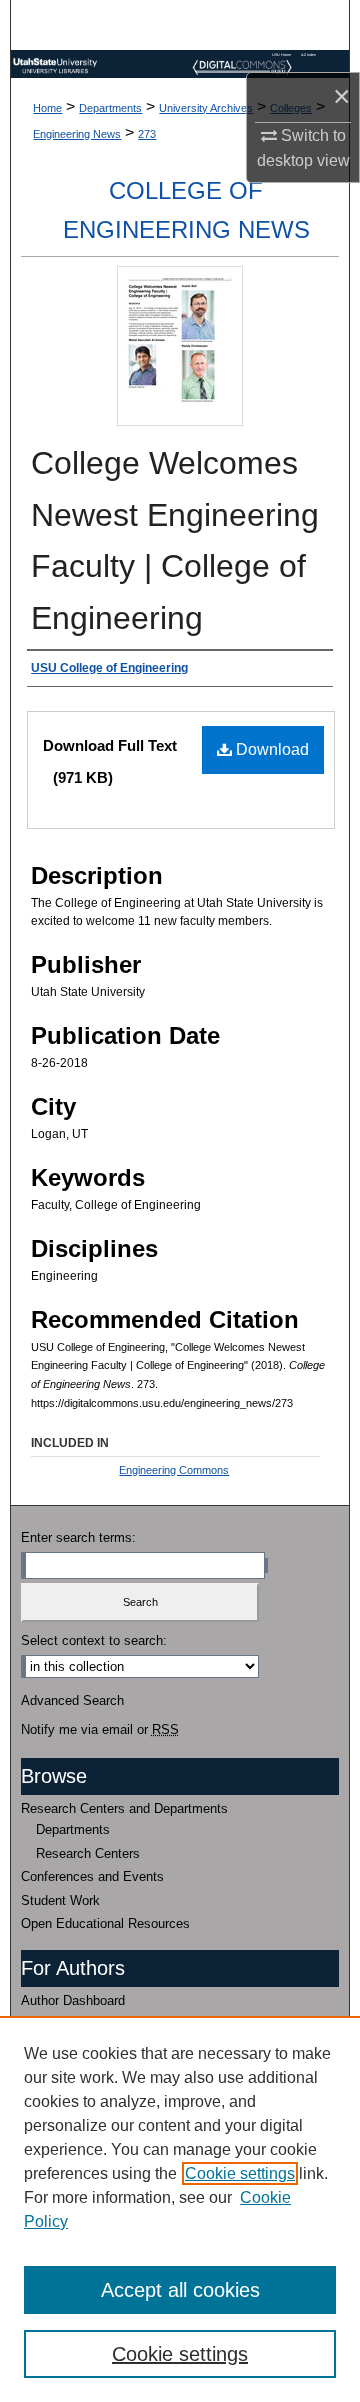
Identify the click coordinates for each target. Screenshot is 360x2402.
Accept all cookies (180, 2290)
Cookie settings (240, 2173)
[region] (180, 2209)
